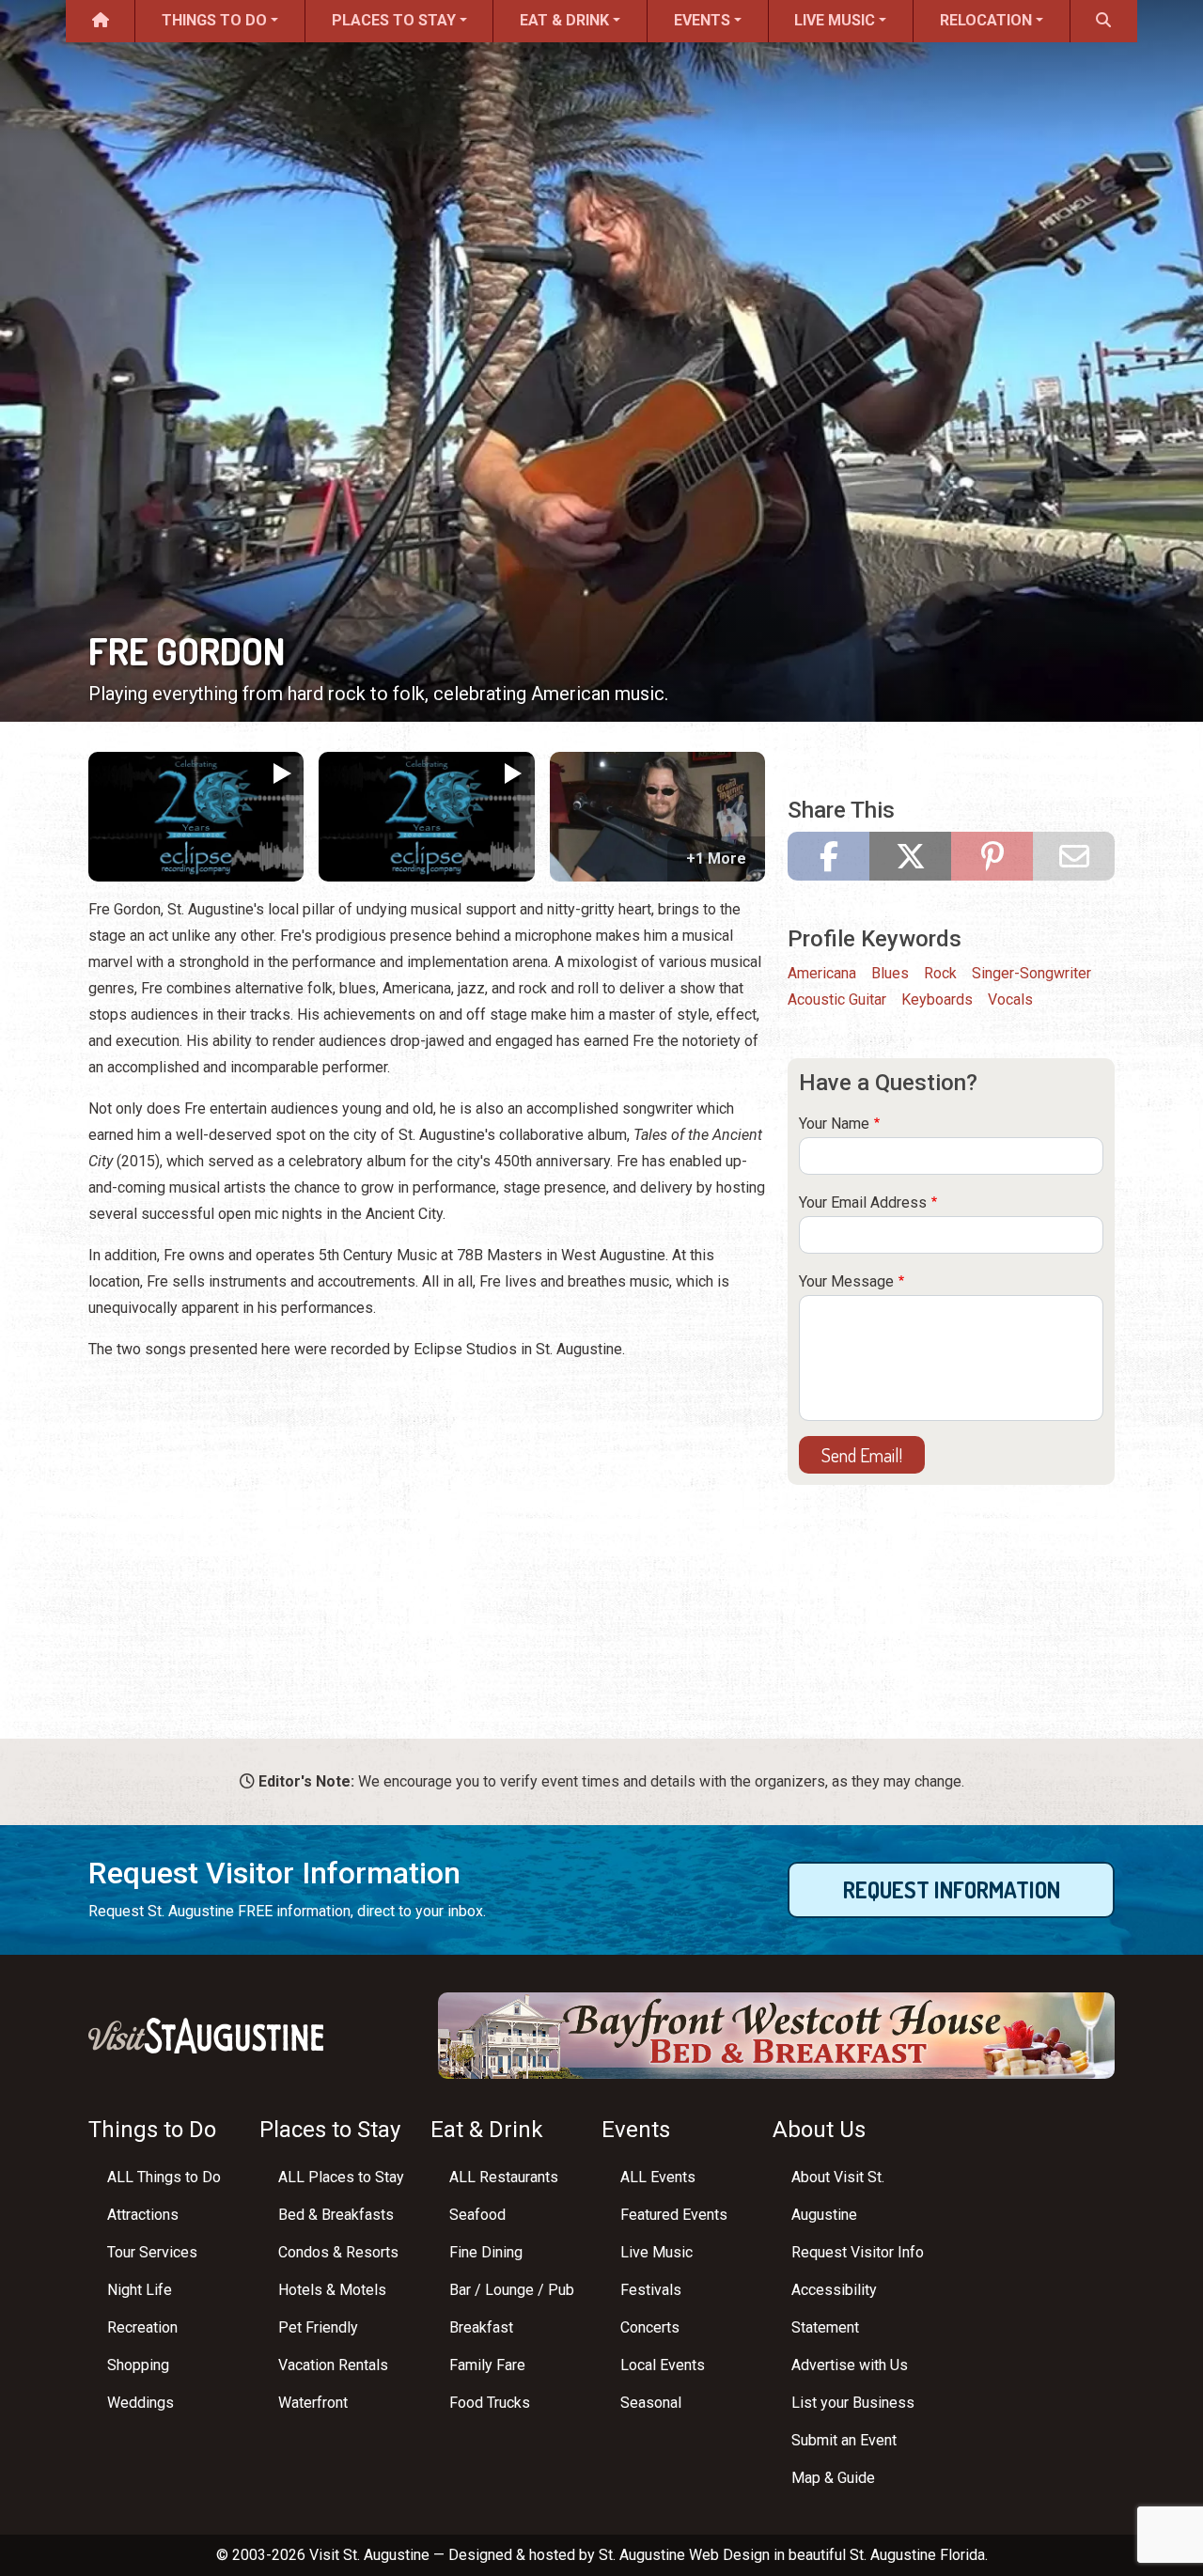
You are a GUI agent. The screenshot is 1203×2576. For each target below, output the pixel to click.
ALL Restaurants (504, 2177)
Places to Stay (394, 20)
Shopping (138, 2365)
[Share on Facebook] (828, 856)
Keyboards (937, 999)
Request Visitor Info (858, 2252)
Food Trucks (490, 2403)
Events (702, 20)
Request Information (952, 1889)
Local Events (663, 2365)
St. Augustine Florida (917, 2555)
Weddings (141, 2403)
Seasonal (651, 2403)
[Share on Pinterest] (992, 856)
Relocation (986, 20)
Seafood (477, 2215)
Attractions (143, 2215)
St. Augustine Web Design (684, 2555)
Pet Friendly (318, 2327)
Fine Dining (486, 2252)
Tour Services (152, 2252)
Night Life (140, 2290)
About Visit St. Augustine (838, 2196)
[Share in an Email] (1074, 856)
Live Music (835, 20)
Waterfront (313, 2403)
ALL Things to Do (164, 2177)
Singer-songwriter (1031, 973)
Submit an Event (844, 2440)
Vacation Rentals (333, 2365)
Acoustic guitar (837, 999)
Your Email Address (863, 1202)
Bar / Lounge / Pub (512, 2290)
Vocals (1010, 999)
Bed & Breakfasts (336, 2215)
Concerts (650, 2327)
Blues (890, 973)
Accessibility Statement (834, 2309)
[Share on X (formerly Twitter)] (910, 856)
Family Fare (487, 2365)
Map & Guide (833, 2478)
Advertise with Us (850, 2365)
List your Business (853, 2403)
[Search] (1104, 21)
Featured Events (674, 2215)
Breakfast (481, 2327)
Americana (822, 973)
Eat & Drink (564, 20)
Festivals (651, 2290)
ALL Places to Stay (341, 2177)
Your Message (846, 1281)
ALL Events (658, 2177)
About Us (819, 2130)
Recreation (142, 2327)
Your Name (834, 1124)
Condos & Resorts (338, 2252)
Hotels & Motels (332, 2290)
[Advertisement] (427, 1509)
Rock (940, 973)
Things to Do (214, 20)
